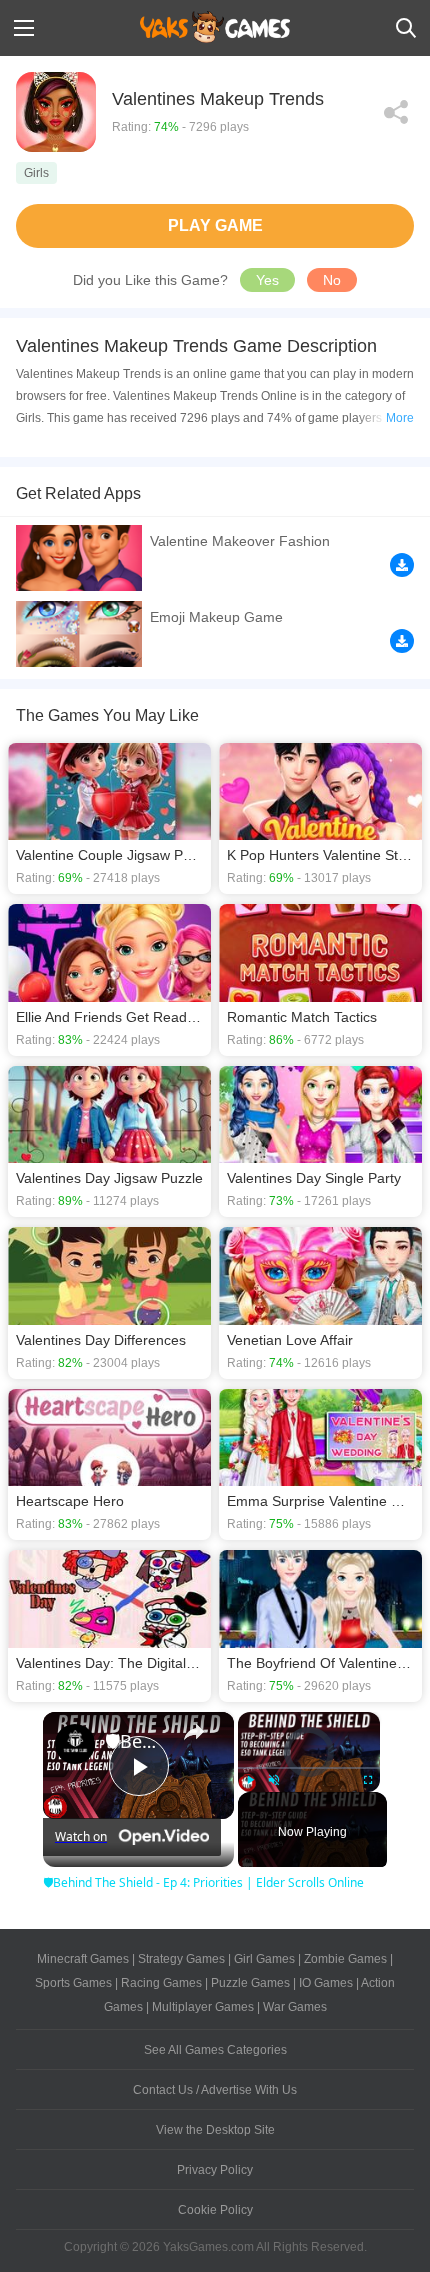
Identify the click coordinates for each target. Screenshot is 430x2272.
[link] (75, 1744)
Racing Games (161, 1983)
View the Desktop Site (215, 2130)
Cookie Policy (215, 2210)
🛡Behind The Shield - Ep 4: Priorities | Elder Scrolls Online (135, 1741)
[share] (194, 1732)
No (332, 280)
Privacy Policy (215, 2170)
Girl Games (264, 1959)
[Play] (250, 1780)
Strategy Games (181, 1959)
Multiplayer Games (203, 2007)
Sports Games (73, 1983)
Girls (36, 173)
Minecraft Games (83, 1959)
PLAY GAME (215, 225)
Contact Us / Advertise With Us (215, 2090)
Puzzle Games (250, 1983)
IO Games (326, 1983)
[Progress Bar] (309, 1767)
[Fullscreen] (368, 1780)
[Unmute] (274, 1780)
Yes (267, 280)
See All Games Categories (215, 2050)
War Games (295, 2007)
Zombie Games (345, 1959)
